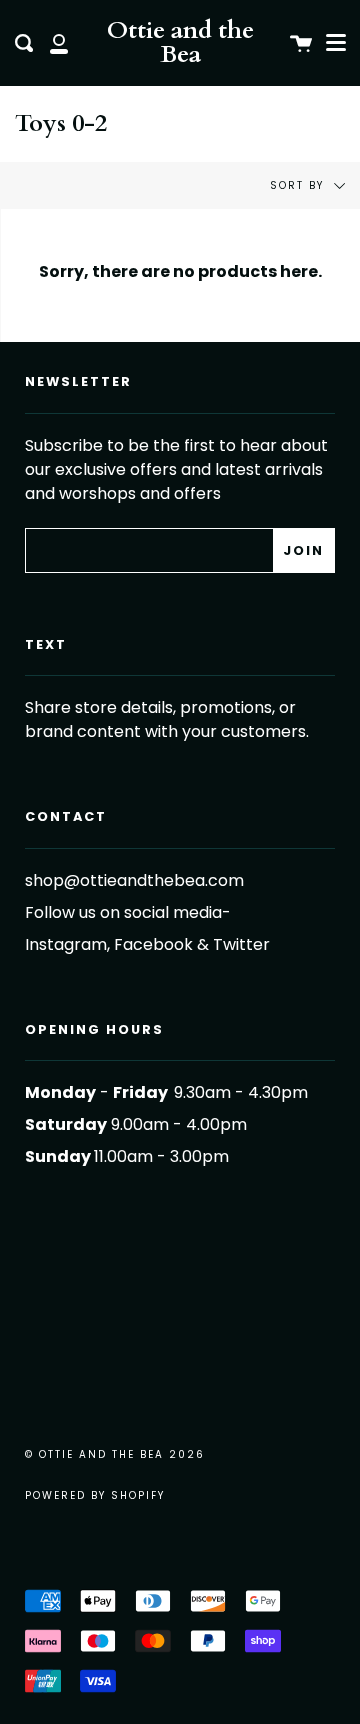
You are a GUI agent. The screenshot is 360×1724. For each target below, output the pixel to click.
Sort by (299, 185)
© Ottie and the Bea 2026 (115, 1454)
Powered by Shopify (95, 1495)
